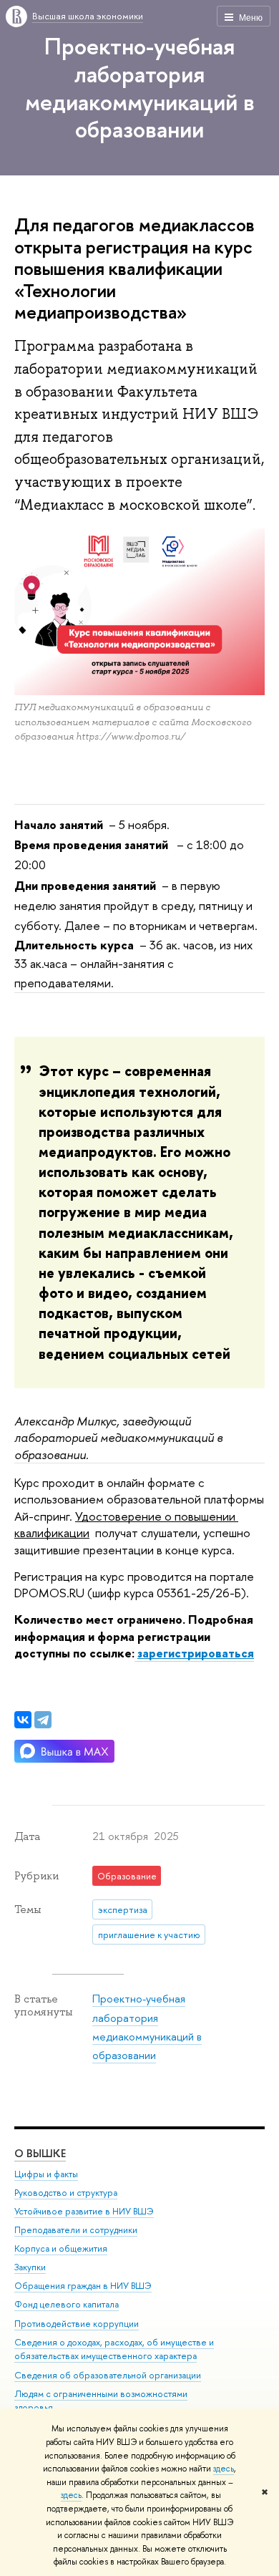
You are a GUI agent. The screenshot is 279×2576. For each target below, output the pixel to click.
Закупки (30, 2267)
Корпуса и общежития (61, 2248)
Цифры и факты (46, 2174)
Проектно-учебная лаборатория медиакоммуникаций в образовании (140, 87)
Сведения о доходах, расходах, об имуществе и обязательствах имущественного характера (114, 2349)
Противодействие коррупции (77, 2324)
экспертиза (123, 1909)
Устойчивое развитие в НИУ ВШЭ (84, 2211)
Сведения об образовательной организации (108, 2375)
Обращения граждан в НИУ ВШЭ (83, 2286)
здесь (224, 2469)
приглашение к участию (149, 1935)
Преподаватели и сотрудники (76, 2230)
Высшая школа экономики (88, 16)
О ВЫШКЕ (40, 2153)
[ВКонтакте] (23, 1720)
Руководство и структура (66, 2193)
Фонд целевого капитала (67, 2304)
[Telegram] (43, 1720)
